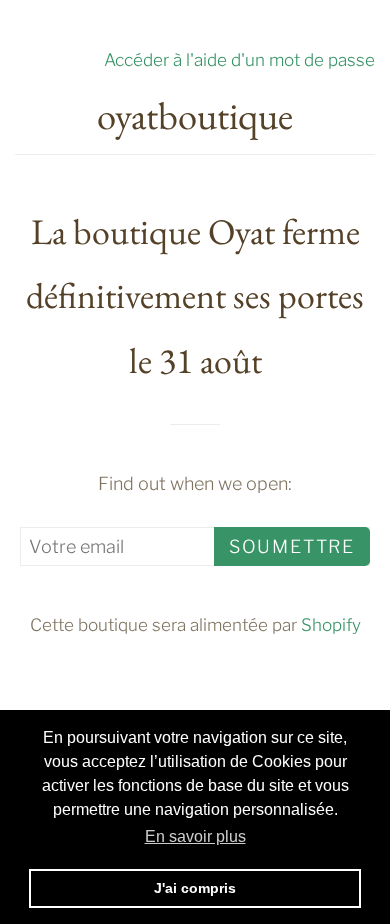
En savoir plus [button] (195, 836)
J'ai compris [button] (195, 888)
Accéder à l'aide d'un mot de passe (239, 59)
